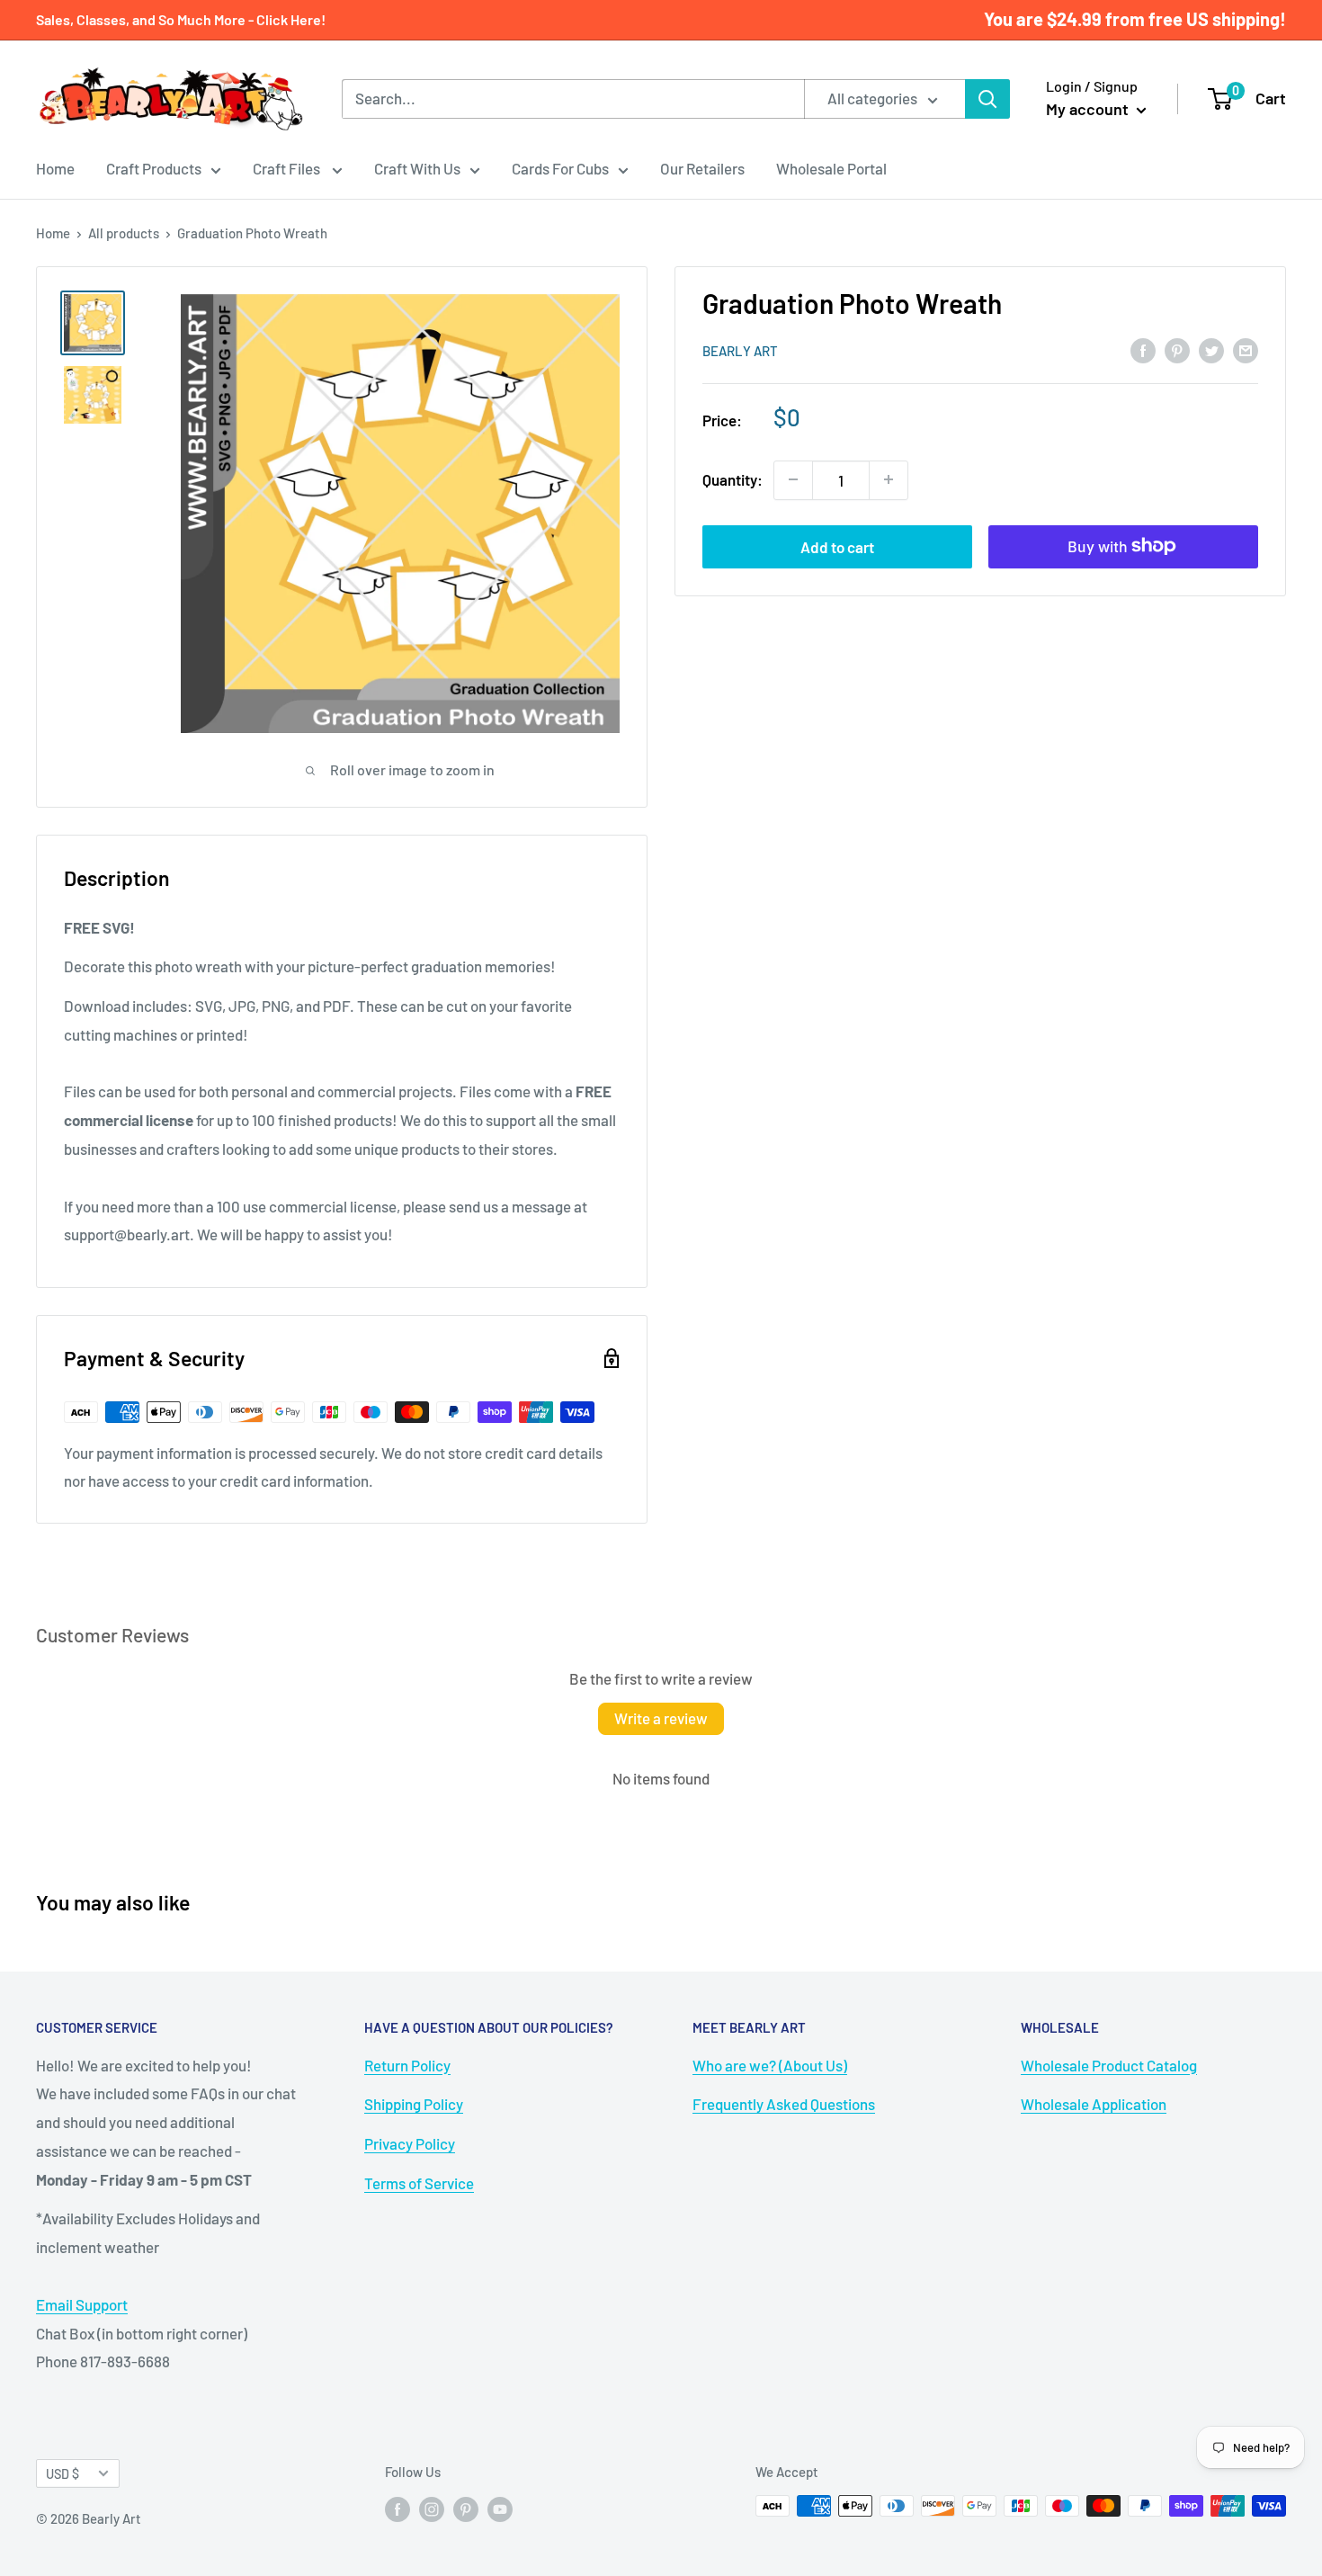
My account (1089, 109)
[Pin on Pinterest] (1177, 349)
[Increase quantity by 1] (889, 479)
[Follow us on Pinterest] (466, 2509)
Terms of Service (419, 2183)
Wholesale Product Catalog (1109, 2065)
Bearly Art (740, 351)
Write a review (661, 1718)
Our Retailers (702, 168)
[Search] (987, 99)
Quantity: (732, 479)
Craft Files (288, 168)
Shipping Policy (414, 2104)
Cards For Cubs (560, 168)
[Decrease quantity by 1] (793, 479)
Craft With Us (417, 168)
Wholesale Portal (831, 168)
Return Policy (407, 2065)
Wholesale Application (1094, 2104)
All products (124, 233)
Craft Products (154, 168)
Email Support (82, 2304)
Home (55, 168)
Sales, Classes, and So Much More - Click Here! (181, 19)
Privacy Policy (410, 2143)
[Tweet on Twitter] (1211, 349)
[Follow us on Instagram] (432, 2509)
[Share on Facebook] (1143, 349)
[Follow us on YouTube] (500, 2509)
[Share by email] (1246, 349)
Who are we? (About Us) (770, 2065)
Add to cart (837, 546)
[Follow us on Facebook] (397, 2509)
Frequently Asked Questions (784, 2104)
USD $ (63, 2474)
